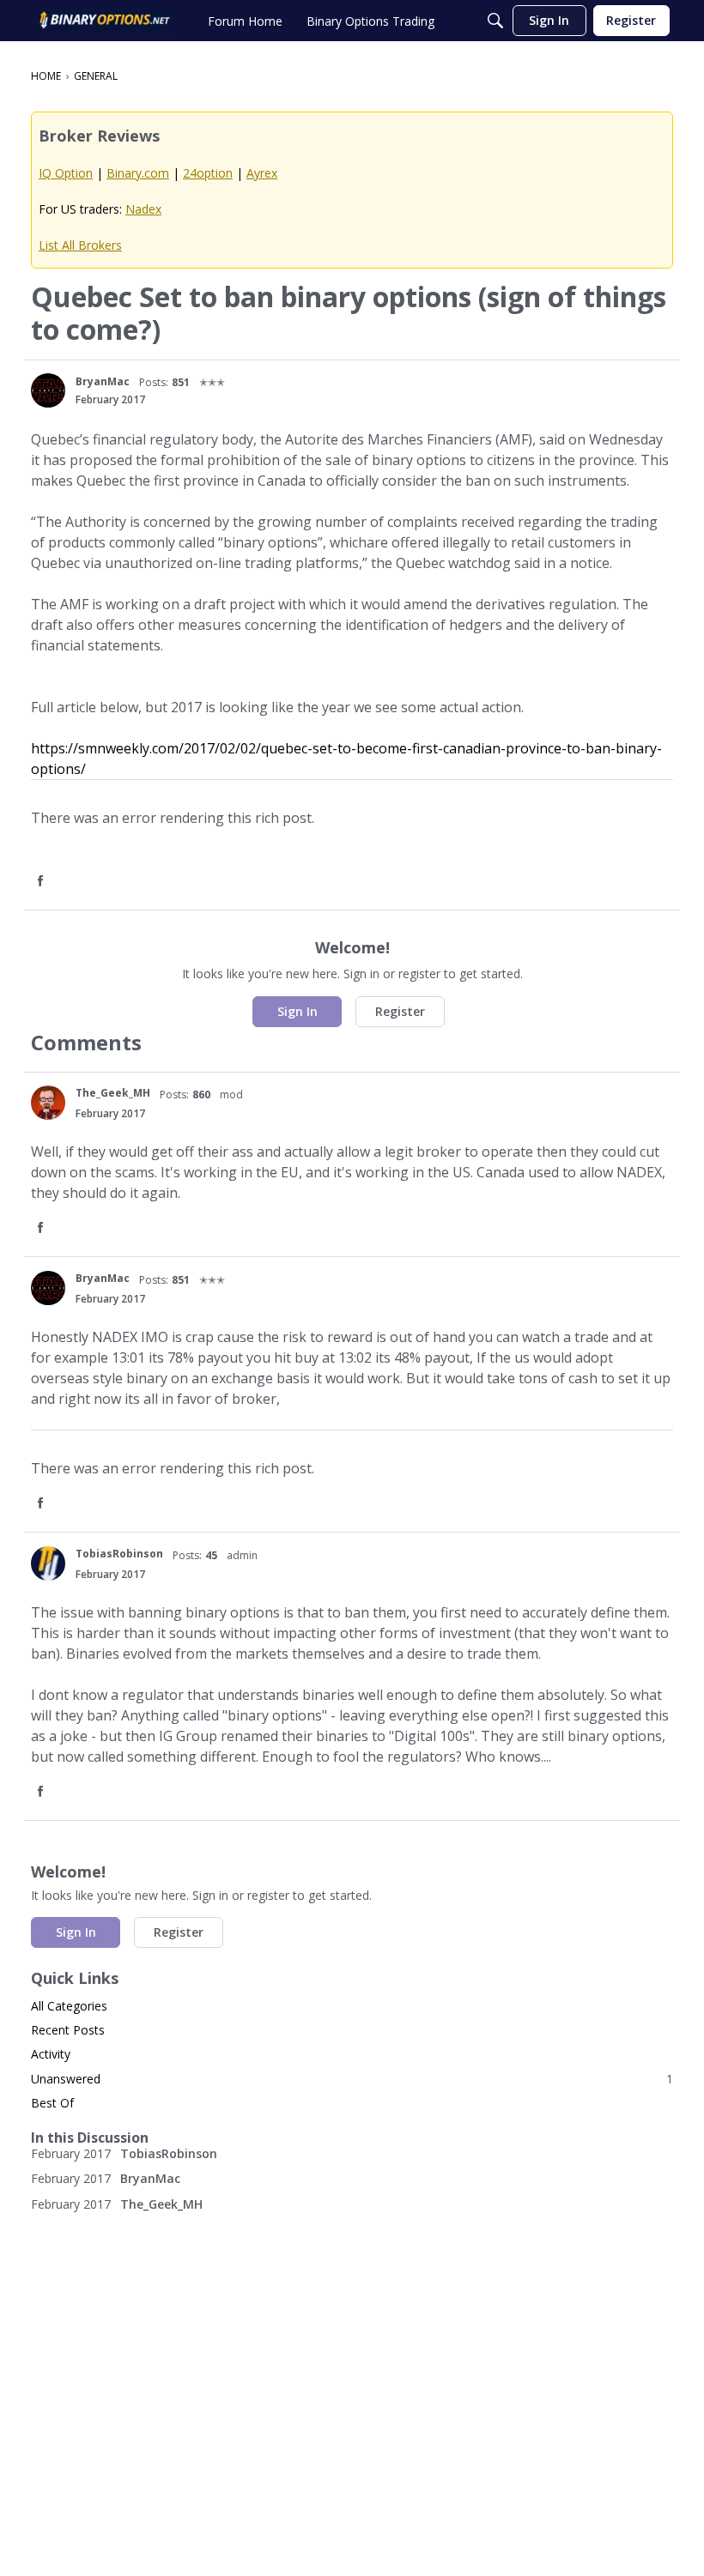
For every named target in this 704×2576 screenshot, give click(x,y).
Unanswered (352, 2079)
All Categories (69, 2006)
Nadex (143, 209)
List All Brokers (80, 245)
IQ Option (66, 173)
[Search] (495, 21)
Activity (51, 2054)
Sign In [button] (297, 1011)
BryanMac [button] (103, 381)
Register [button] (400, 1011)
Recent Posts (68, 2030)
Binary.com (138, 173)
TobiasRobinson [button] (119, 1554)
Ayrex (262, 173)
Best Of (52, 2103)
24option (208, 173)
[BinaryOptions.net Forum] (105, 21)
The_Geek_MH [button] (113, 1093)
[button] (48, 390)
